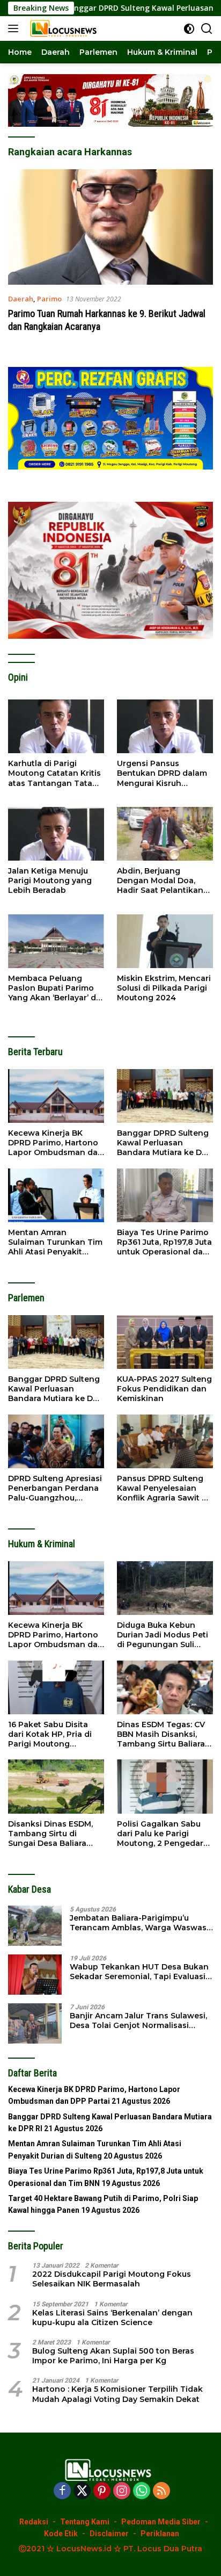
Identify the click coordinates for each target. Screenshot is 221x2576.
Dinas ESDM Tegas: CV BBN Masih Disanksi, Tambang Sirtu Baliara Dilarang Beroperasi (161, 1734)
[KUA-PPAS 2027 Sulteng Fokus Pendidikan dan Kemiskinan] (165, 1342)
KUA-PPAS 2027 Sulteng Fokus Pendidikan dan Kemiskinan (164, 1389)
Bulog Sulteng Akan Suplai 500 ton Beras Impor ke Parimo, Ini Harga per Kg (113, 2356)
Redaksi (34, 2522)
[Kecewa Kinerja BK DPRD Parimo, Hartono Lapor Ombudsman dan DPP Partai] (56, 1096)
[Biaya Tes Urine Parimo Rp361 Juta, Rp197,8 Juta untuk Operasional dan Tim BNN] (165, 1195)
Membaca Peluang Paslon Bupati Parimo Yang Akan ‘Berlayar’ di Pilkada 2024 (53, 988)
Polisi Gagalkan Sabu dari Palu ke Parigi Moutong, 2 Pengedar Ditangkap (160, 1834)
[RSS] (161, 2491)
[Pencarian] (207, 29)
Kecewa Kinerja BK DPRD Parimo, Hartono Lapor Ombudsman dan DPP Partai (56, 1143)
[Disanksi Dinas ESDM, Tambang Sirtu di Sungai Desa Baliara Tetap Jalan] (56, 1786)
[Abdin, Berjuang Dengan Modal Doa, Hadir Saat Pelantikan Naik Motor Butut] (165, 834)
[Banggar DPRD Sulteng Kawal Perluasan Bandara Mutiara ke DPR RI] (165, 1096)
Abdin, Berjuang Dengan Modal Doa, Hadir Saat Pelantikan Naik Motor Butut (160, 881)
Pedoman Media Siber (161, 2522)
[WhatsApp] (142, 2491)
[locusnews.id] (64, 28)
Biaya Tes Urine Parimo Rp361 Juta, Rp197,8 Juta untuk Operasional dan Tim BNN (164, 1242)
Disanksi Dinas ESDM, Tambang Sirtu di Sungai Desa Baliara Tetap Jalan (50, 1834)
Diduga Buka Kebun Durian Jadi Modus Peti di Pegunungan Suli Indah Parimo (163, 1635)
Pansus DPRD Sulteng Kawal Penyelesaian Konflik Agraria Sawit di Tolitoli (163, 1488)
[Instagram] (122, 2491)
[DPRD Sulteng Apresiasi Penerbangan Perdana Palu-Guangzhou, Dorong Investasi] (56, 1441)
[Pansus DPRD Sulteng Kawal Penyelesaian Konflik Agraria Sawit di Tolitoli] (165, 1441)
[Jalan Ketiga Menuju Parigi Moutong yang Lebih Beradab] (56, 834)
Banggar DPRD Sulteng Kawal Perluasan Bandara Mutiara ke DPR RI (165, 1143)
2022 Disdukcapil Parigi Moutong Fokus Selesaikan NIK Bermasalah (112, 2279)
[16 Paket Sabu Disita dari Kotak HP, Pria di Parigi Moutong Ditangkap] (56, 1687)
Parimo (49, 299)
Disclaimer (109, 2534)
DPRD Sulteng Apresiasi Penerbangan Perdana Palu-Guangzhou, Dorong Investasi (55, 1488)
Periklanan (160, 2534)
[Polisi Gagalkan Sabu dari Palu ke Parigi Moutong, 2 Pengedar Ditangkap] (165, 1786)
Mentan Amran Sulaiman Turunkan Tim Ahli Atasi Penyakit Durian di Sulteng (55, 1242)
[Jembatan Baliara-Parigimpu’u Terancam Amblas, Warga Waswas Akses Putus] (35, 1926)
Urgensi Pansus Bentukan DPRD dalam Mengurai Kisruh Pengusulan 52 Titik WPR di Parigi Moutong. (164, 773)
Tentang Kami (85, 2522)
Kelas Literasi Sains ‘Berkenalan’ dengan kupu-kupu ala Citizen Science (112, 2318)
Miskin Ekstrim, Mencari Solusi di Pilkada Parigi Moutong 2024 (164, 988)
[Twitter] (82, 2491)
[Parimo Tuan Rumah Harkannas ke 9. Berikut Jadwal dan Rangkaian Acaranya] (110, 227)
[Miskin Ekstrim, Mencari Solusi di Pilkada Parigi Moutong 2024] (165, 941)
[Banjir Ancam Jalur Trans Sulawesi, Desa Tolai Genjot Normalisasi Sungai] (35, 2023)
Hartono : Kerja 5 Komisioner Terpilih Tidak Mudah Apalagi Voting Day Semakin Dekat (117, 2394)
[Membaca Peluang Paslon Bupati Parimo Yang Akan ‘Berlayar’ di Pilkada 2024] (56, 941)
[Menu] (15, 28)
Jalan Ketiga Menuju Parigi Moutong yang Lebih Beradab (50, 881)
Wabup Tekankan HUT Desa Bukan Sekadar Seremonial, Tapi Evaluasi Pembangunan (139, 1972)
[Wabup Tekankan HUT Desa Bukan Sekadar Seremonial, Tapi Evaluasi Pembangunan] (35, 1975)
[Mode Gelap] (189, 29)
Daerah (21, 299)
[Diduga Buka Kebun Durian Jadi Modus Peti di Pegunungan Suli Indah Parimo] (165, 1588)
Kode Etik (61, 2534)
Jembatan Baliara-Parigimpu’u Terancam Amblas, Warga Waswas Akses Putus (138, 1923)
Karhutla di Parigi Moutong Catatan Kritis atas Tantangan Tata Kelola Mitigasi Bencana (56, 773)
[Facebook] (62, 2491)
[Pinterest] (102, 2491)
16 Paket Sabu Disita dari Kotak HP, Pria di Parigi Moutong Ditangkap (50, 1734)
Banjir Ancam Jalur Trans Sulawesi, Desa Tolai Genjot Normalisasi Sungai (138, 2021)
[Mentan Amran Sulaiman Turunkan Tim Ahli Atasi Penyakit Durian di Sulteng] (56, 1195)
